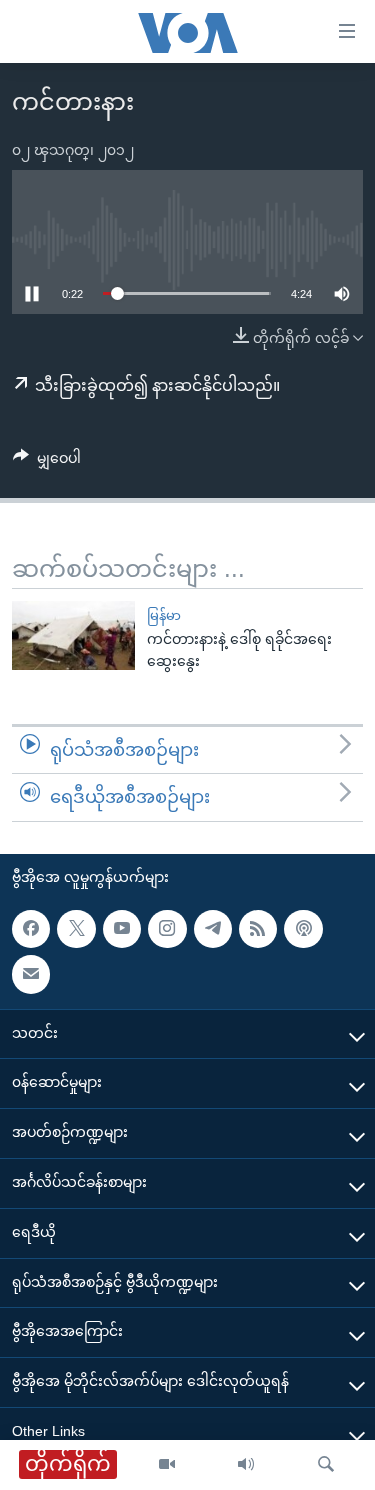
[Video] (167, 1465)
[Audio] (246, 1465)
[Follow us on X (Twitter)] (76, 929)
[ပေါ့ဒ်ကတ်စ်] (303, 929)
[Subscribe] (31, 974)
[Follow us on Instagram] (167, 929)
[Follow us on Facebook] (31, 929)
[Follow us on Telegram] (213, 929)
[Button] (47, 462)
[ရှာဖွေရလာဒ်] (326, 1465)
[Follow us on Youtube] (122, 929)
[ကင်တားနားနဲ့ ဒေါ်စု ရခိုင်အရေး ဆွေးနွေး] (73, 635)
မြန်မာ (164, 615)
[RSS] (258, 929)
